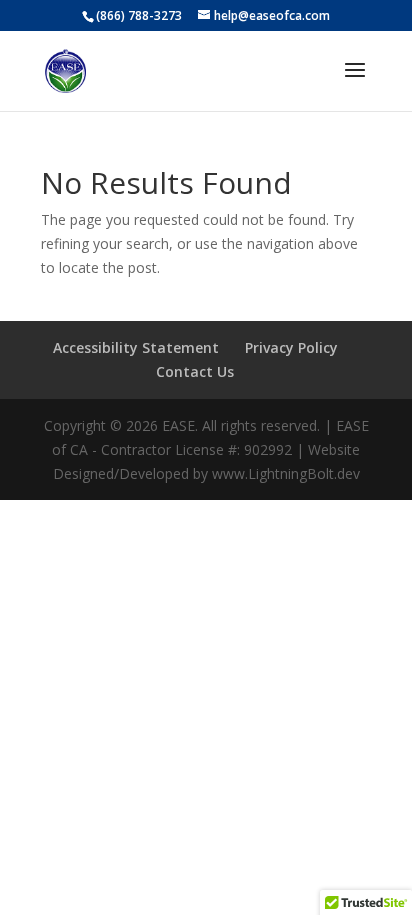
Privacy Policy (291, 347)
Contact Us (195, 371)
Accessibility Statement (136, 347)
